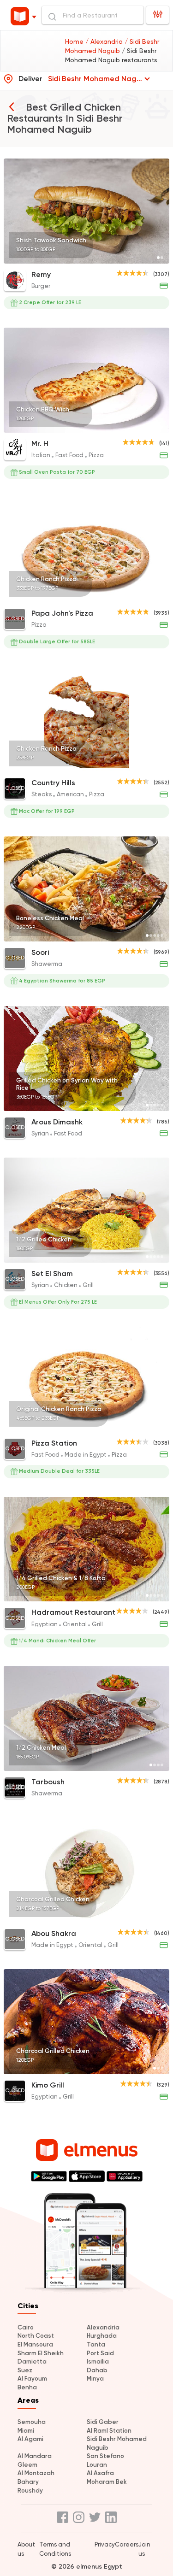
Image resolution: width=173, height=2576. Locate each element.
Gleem (27, 2465)
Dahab (97, 2370)
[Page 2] (162, 258)
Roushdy (30, 2491)
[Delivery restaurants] (12, 106)
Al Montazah (36, 2473)
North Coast (36, 2336)
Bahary (28, 2482)
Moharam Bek (107, 2482)
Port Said (100, 2353)
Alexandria (103, 2327)
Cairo (26, 2327)
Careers (127, 2544)
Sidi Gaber (103, 2422)
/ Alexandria (105, 41)
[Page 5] (162, 427)
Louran (97, 2465)
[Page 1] (158, 258)
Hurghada (102, 2336)
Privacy (105, 2544)
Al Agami (30, 2439)
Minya (95, 2379)
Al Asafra (100, 2473)
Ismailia (98, 2361)
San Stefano (105, 2456)
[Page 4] (158, 427)
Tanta (96, 2344)
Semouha (32, 2422)
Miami (26, 2431)
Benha (27, 2387)
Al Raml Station (109, 2431)
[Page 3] (155, 427)
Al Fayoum (32, 2379)
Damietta (32, 2361)
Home (75, 41)
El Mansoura (35, 2344)
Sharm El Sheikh (41, 2353)
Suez (25, 2370)
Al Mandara (35, 2456)
